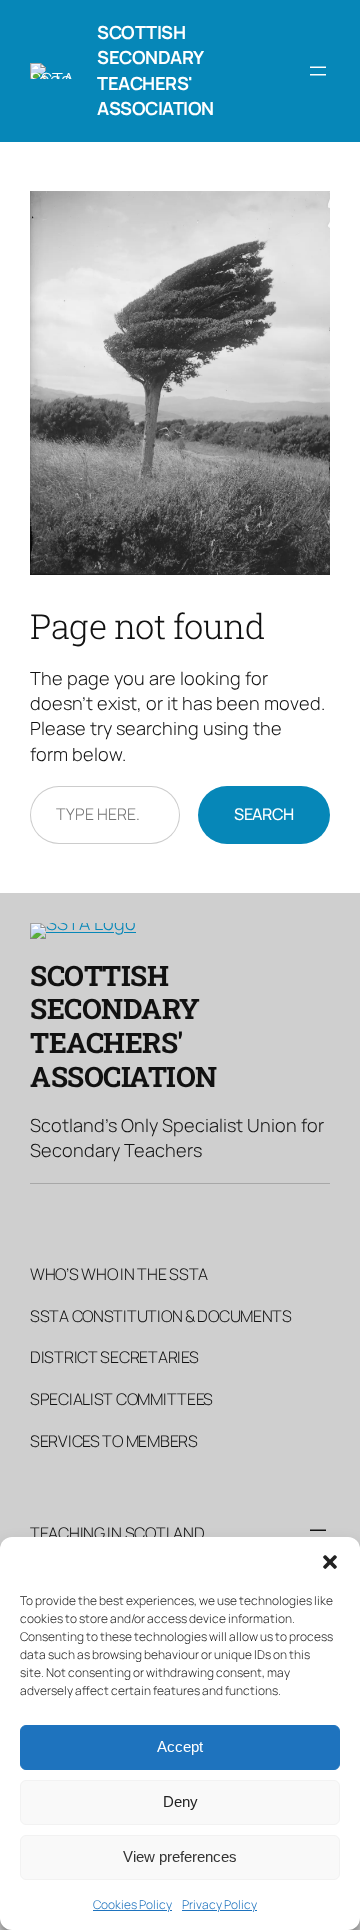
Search (264, 814)
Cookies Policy (132, 1904)
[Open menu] (318, 71)
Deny (180, 1801)
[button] (330, 1562)
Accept (180, 1746)
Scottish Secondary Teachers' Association (155, 70)
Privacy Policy (219, 1904)
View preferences (180, 1856)
